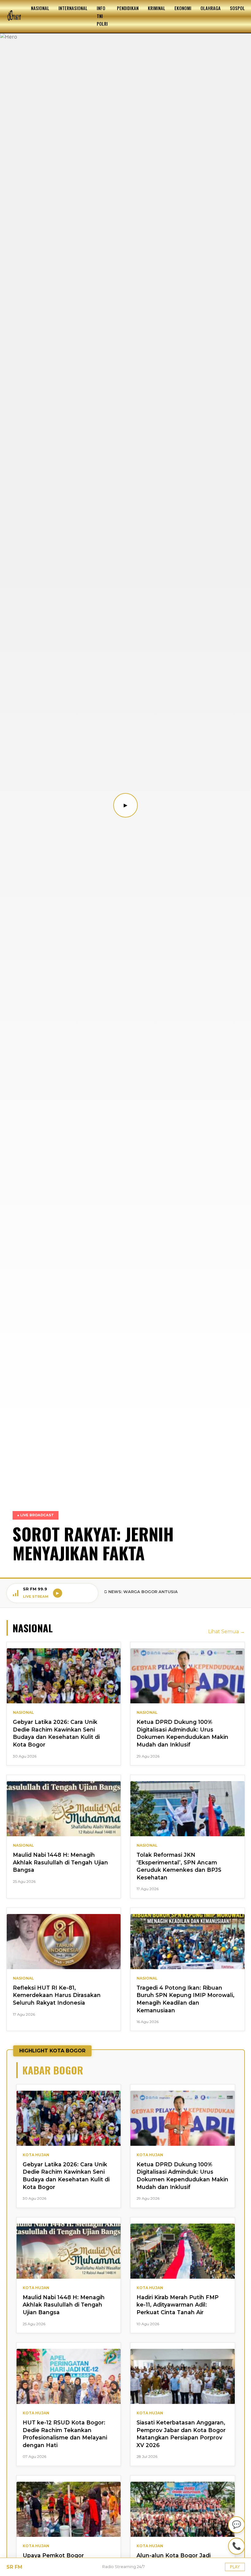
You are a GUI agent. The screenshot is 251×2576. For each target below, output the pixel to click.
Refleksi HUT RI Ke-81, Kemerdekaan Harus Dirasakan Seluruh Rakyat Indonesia (57, 1995)
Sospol (237, 8)
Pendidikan (128, 8)
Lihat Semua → (227, 1632)
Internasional (73, 8)
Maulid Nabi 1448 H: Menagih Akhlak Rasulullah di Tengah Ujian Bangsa (60, 1862)
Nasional (40, 8)
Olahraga (211, 8)
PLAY (235, 2567)
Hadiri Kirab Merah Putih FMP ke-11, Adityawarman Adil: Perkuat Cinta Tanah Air (178, 2305)
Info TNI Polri (102, 16)
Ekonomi (183, 8)
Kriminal (157, 8)
